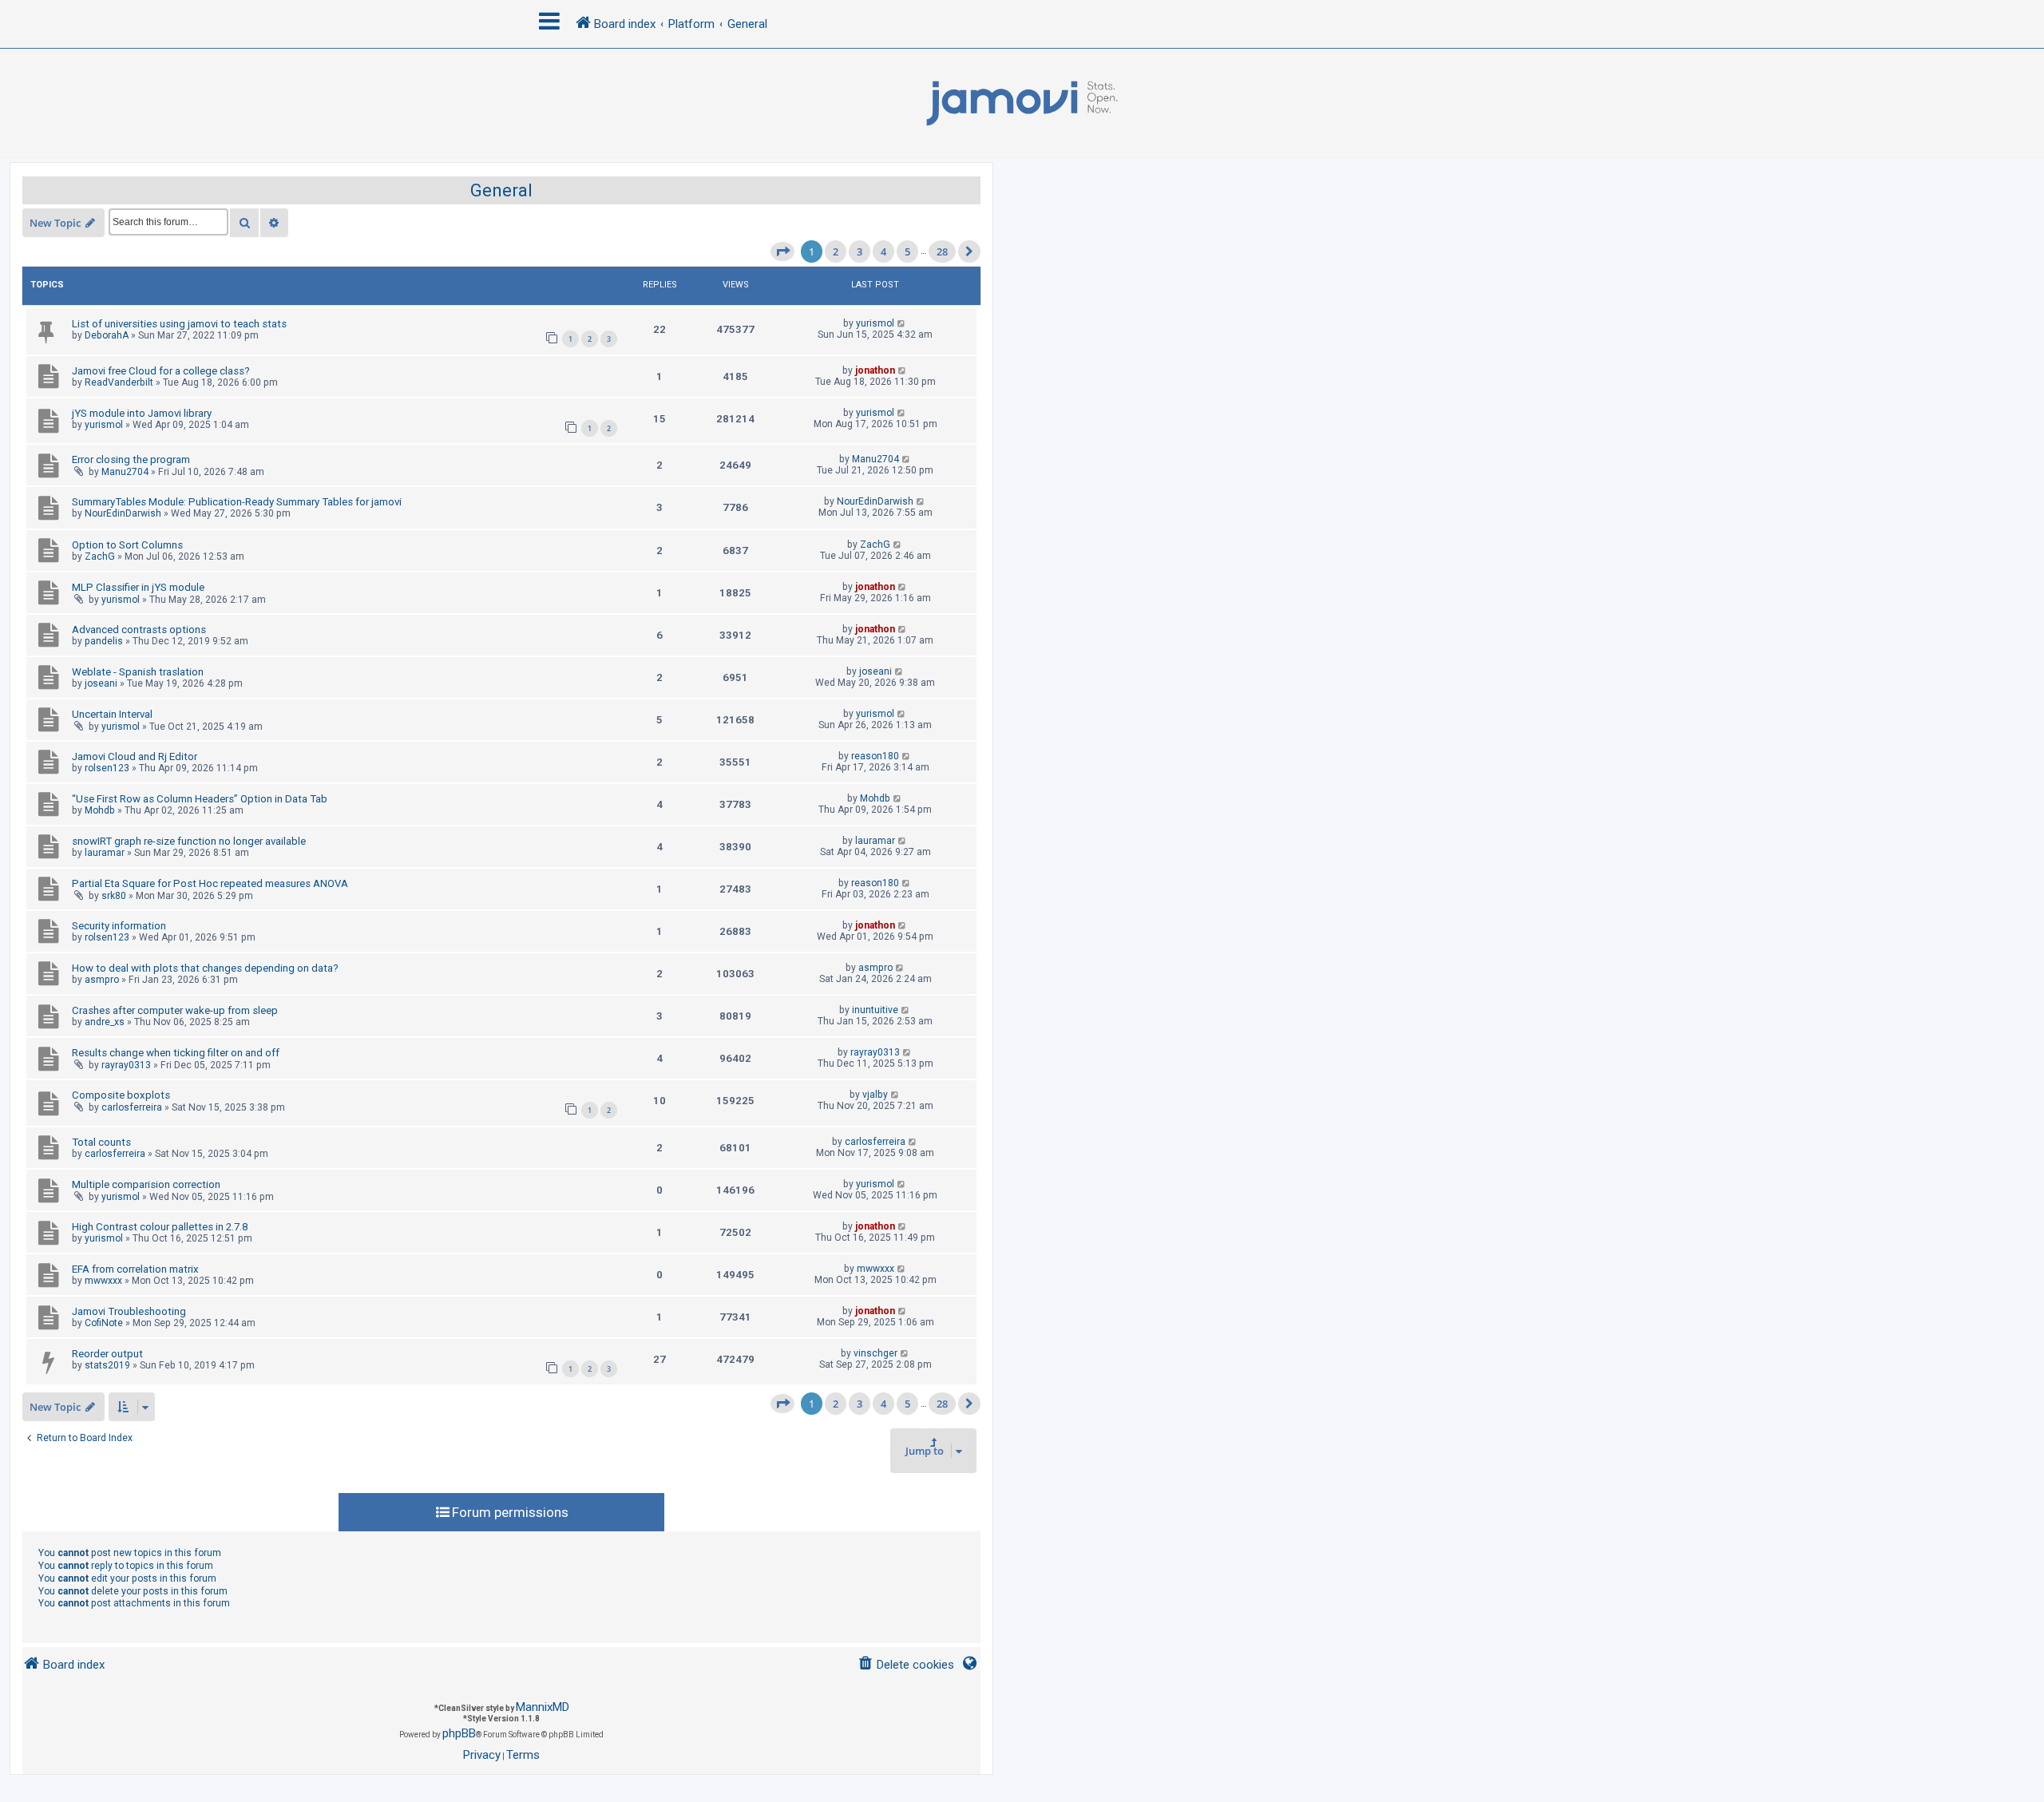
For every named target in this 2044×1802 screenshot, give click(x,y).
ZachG (100, 556)
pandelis (104, 641)
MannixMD (543, 1707)
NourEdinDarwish (123, 513)
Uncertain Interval (112, 714)
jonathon (875, 370)
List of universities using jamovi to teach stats (179, 324)
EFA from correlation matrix (135, 1269)
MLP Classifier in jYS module (138, 587)
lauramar (105, 853)
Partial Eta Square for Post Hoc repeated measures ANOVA (210, 883)
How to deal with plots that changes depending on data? (205, 968)
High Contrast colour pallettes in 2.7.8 (160, 1227)
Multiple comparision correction (146, 1184)
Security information (119, 926)
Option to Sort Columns (127, 545)
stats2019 (107, 1365)
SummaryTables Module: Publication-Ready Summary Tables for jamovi (237, 502)
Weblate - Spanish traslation (138, 672)
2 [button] (836, 251)
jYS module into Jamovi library (142, 413)
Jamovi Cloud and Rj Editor (135, 756)
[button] (782, 251)
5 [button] (907, 251)
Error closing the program (131, 459)
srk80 (114, 896)
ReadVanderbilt (119, 382)
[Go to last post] (902, 323)
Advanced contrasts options (139, 630)
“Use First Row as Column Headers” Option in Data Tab (200, 799)
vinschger (875, 1353)
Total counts (101, 1142)
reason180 (875, 756)
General (501, 190)
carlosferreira (132, 1107)
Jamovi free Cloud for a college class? (161, 371)
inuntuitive (875, 1010)
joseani (101, 683)
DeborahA (107, 335)
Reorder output (107, 1354)
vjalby (875, 1095)
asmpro (102, 980)
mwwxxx (103, 1281)
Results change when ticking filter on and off (176, 1053)
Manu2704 (125, 472)
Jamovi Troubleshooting (129, 1311)
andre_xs (105, 1022)
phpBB (459, 1733)
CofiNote (104, 1323)
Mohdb (100, 810)
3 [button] (860, 251)
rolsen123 (107, 768)
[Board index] (1022, 104)
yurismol (875, 323)
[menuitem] (906, 1665)
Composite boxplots (121, 1095)
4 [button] (883, 251)
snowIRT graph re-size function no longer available (189, 841)
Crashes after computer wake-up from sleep (175, 1010)
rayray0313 (126, 1065)
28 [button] (942, 251)
